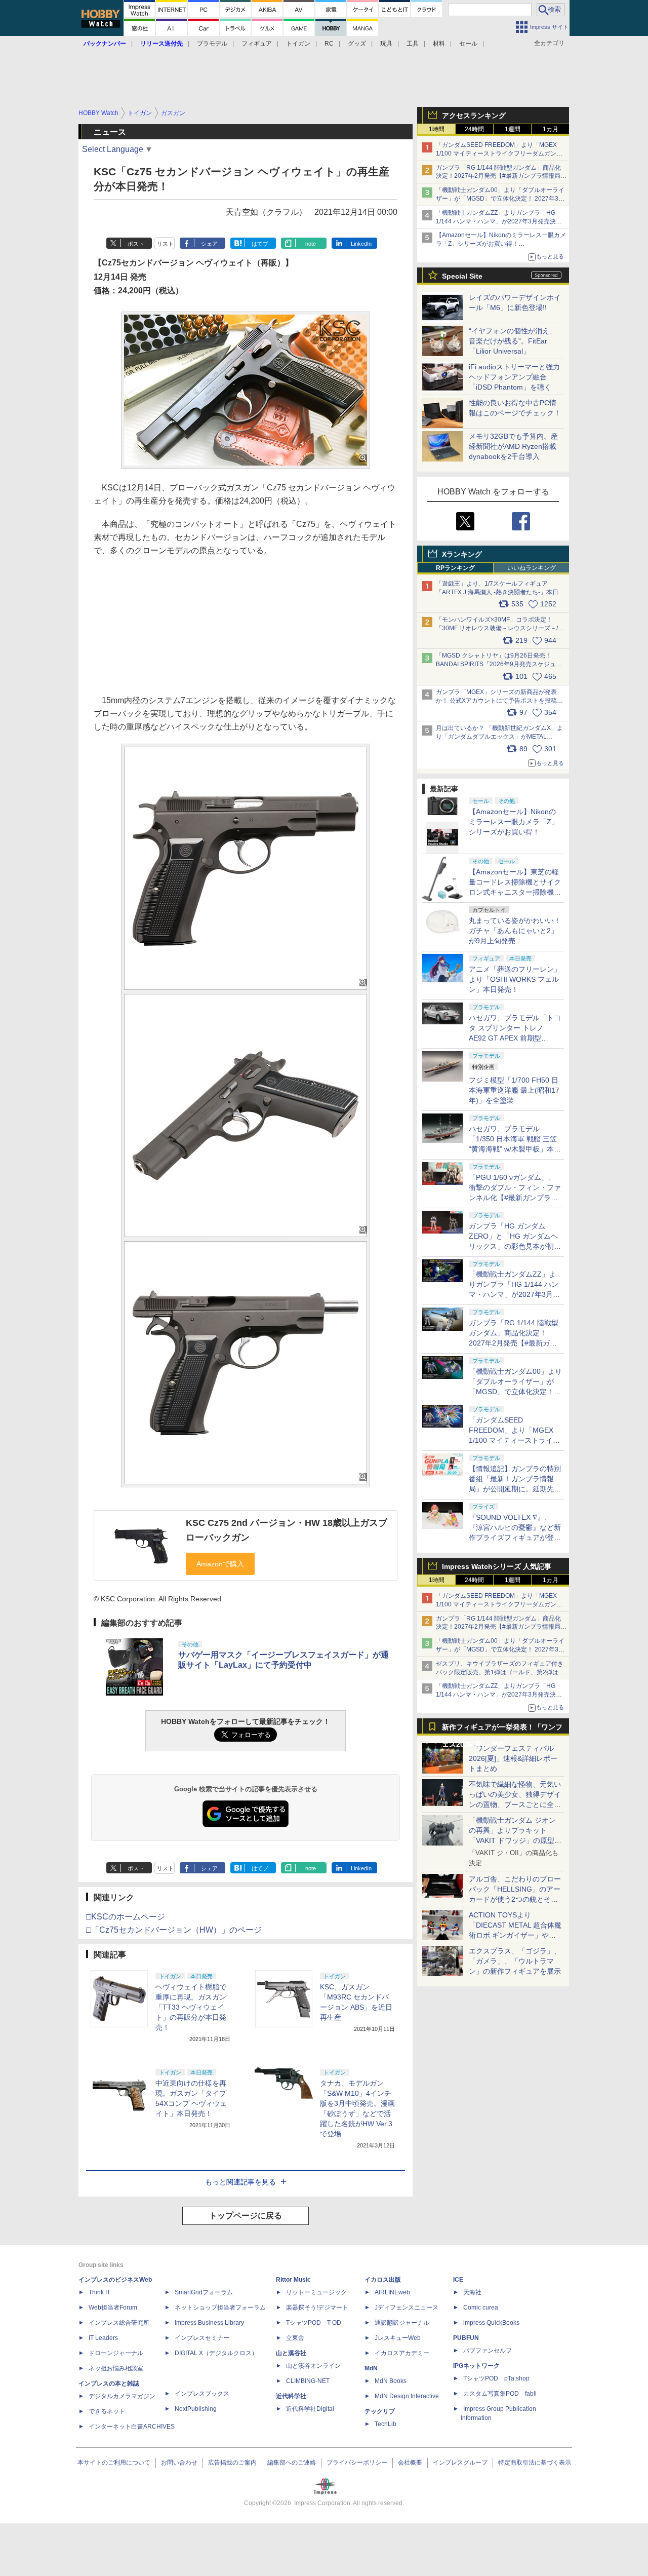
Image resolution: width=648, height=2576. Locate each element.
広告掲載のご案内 (232, 2463)
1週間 (513, 129)
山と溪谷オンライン (313, 2366)
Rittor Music (293, 2280)
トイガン (298, 44)
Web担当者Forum (113, 2308)
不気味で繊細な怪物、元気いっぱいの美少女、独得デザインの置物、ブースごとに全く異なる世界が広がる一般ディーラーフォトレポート (515, 1804)
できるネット (107, 2411)
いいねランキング (532, 568)
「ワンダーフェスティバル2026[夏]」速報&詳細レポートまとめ (513, 1758)
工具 (413, 44)
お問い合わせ (179, 2463)
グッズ (357, 44)
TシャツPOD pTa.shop (496, 2378)
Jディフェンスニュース (407, 2308)
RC (329, 44)
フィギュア (257, 44)
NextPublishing (196, 2409)
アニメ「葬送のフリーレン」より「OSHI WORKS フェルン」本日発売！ (515, 979)
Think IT (99, 2292)
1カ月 (551, 129)
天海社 (472, 2292)
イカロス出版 (383, 2280)
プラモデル (212, 44)
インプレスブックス (202, 2394)
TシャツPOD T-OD (314, 2323)
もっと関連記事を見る (240, 2182)
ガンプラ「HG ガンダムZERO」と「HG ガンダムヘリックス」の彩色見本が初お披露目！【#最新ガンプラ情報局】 (515, 1246)
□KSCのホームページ (126, 1917)
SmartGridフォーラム (204, 2292)
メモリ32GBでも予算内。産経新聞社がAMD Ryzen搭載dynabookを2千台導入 (513, 446)
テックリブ (380, 2411)
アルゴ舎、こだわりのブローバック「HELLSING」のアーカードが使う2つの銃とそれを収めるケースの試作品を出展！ (515, 1899)
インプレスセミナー (202, 2338)
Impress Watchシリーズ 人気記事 (497, 1566)
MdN (371, 2368)
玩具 (386, 44)
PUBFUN (466, 2338)
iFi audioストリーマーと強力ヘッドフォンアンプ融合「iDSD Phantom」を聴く (514, 377)
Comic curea (481, 2308)
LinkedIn (361, 244)
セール (468, 44)
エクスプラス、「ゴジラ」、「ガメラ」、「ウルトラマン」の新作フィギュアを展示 (515, 1961)
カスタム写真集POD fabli (500, 2394)
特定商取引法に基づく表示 (535, 2463)
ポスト (136, 244)
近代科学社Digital (310, 2409)
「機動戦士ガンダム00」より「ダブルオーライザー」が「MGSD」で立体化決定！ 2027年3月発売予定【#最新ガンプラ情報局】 (500, 199)
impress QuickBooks (491, 2323)
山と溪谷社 (291, 2353)
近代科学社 (291, 2396)
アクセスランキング (474, 116)
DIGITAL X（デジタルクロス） (216, 2353)
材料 (439, 44)
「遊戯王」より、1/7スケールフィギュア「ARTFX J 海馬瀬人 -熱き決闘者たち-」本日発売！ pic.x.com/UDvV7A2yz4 (500, 592)
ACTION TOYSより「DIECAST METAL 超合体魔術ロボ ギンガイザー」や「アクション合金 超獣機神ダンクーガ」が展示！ (515, 1935)
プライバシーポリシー (357, 2463)
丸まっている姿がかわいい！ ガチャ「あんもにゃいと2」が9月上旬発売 (515, 931)
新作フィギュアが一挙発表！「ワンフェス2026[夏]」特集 (502, 1729)
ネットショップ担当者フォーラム (220, 2308)
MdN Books (391, 2381)
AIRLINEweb (392, 2292)
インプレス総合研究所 (119, 2323)
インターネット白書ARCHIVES (132, 2427)
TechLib (386, 2424)
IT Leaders (103, 2338)
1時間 (437, 129)
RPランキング (455, 568)
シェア (209, 244)
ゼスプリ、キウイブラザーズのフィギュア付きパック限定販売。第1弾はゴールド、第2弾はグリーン (500, 1672)
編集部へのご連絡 (292, 2463)
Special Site (462, 276)
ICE (458, 2280)
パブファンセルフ (488, 2351)
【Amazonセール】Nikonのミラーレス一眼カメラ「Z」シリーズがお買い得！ (514, 822)
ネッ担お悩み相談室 (116, 2368)
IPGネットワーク (476, 2366)
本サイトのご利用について (114, 2463)
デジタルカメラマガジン (122, 2396)
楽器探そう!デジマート (317, 2308)
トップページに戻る (246, 2216)
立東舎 (295, 2338)
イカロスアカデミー (402, 2353)
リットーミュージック (316, 2292)
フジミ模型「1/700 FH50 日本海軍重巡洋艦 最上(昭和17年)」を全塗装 (514, 1090)
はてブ (260, 244)
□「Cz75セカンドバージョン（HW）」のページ (174, 1930)
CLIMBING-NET (308, 2381)
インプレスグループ (460, 2463)
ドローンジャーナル (116, 2353)
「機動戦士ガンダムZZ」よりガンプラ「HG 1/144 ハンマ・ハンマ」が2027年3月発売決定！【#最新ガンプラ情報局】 (496, 221)
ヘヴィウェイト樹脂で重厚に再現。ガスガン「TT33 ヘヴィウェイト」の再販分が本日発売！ (191, 2007)
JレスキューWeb (398, 2338)
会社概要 (410, 2463)
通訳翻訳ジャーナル (402, 2323)
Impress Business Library (209, 2323)
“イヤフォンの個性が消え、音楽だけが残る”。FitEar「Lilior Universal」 (513, 341)
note (311, 244)
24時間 (474, 129)
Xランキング (462, 554)
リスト (165, 244)
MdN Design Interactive (407, 2396)
